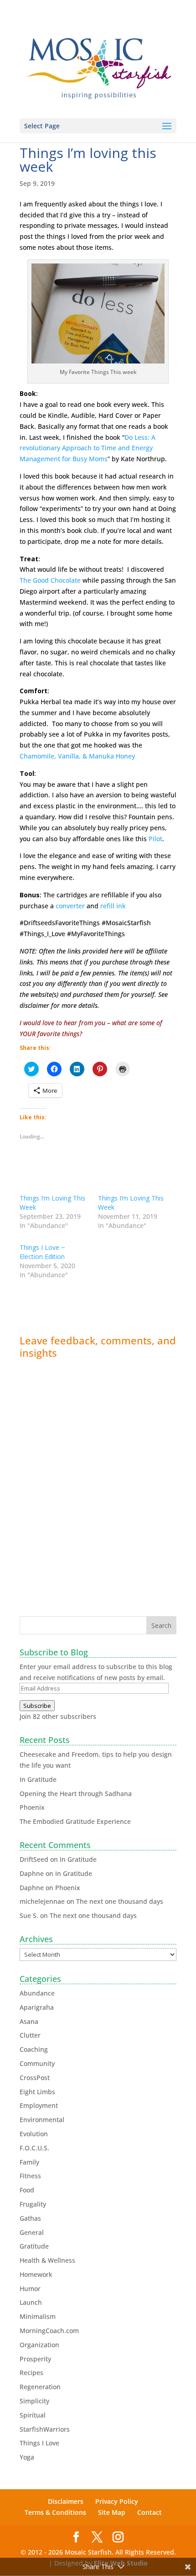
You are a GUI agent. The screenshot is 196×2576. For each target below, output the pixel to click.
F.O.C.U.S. (34, 2148)
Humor (30, 2289)
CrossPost (35, 2078)
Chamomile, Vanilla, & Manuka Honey (77, 756)
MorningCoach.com (49, 2331)
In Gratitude (38, 1779)
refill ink (113, 906)
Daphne (32, 1873)
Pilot (155, 839)
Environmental (42, 2120)
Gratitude (34, 2246)
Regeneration (40, 2387)
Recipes (31, 2373)
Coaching (34, 2049)
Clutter (30, 2035)
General (32, 2232)
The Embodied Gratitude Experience (75, 1821)
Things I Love (39, 2443)
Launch (31, 2302)
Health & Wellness (47, 2260)
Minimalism (38, 2316)
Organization (39, 2345)
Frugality (33, 2204)
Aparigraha (37, 2007)
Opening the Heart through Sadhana (76, 1794)
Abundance (37, 1993)
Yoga (27, 2457)
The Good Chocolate (50, 580)
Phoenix (32, 1807)
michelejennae (42, 1901)
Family (29, 2162)
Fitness (30, 2176)
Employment (39, 2105)
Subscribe (37, 1706)
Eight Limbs (37, 2092)
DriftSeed (34, 1859)
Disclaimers (66, 2501)
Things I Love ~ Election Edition (42, 1252)
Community (37, 2063)
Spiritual (33, 2415)
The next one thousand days (120, 1901)
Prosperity (35, 2359)
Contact (150, 2512)
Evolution (34, 2134)
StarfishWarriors (45, 2429)
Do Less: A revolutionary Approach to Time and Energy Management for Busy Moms (88, 448)
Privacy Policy (117, 2501)
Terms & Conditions (55, 2512)
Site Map (112, 2512)
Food (27, 2190)
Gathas (30, 2218)
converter (70, 906)
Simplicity (34, 2401)
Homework (36, 2274)
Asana (29, 2021)
